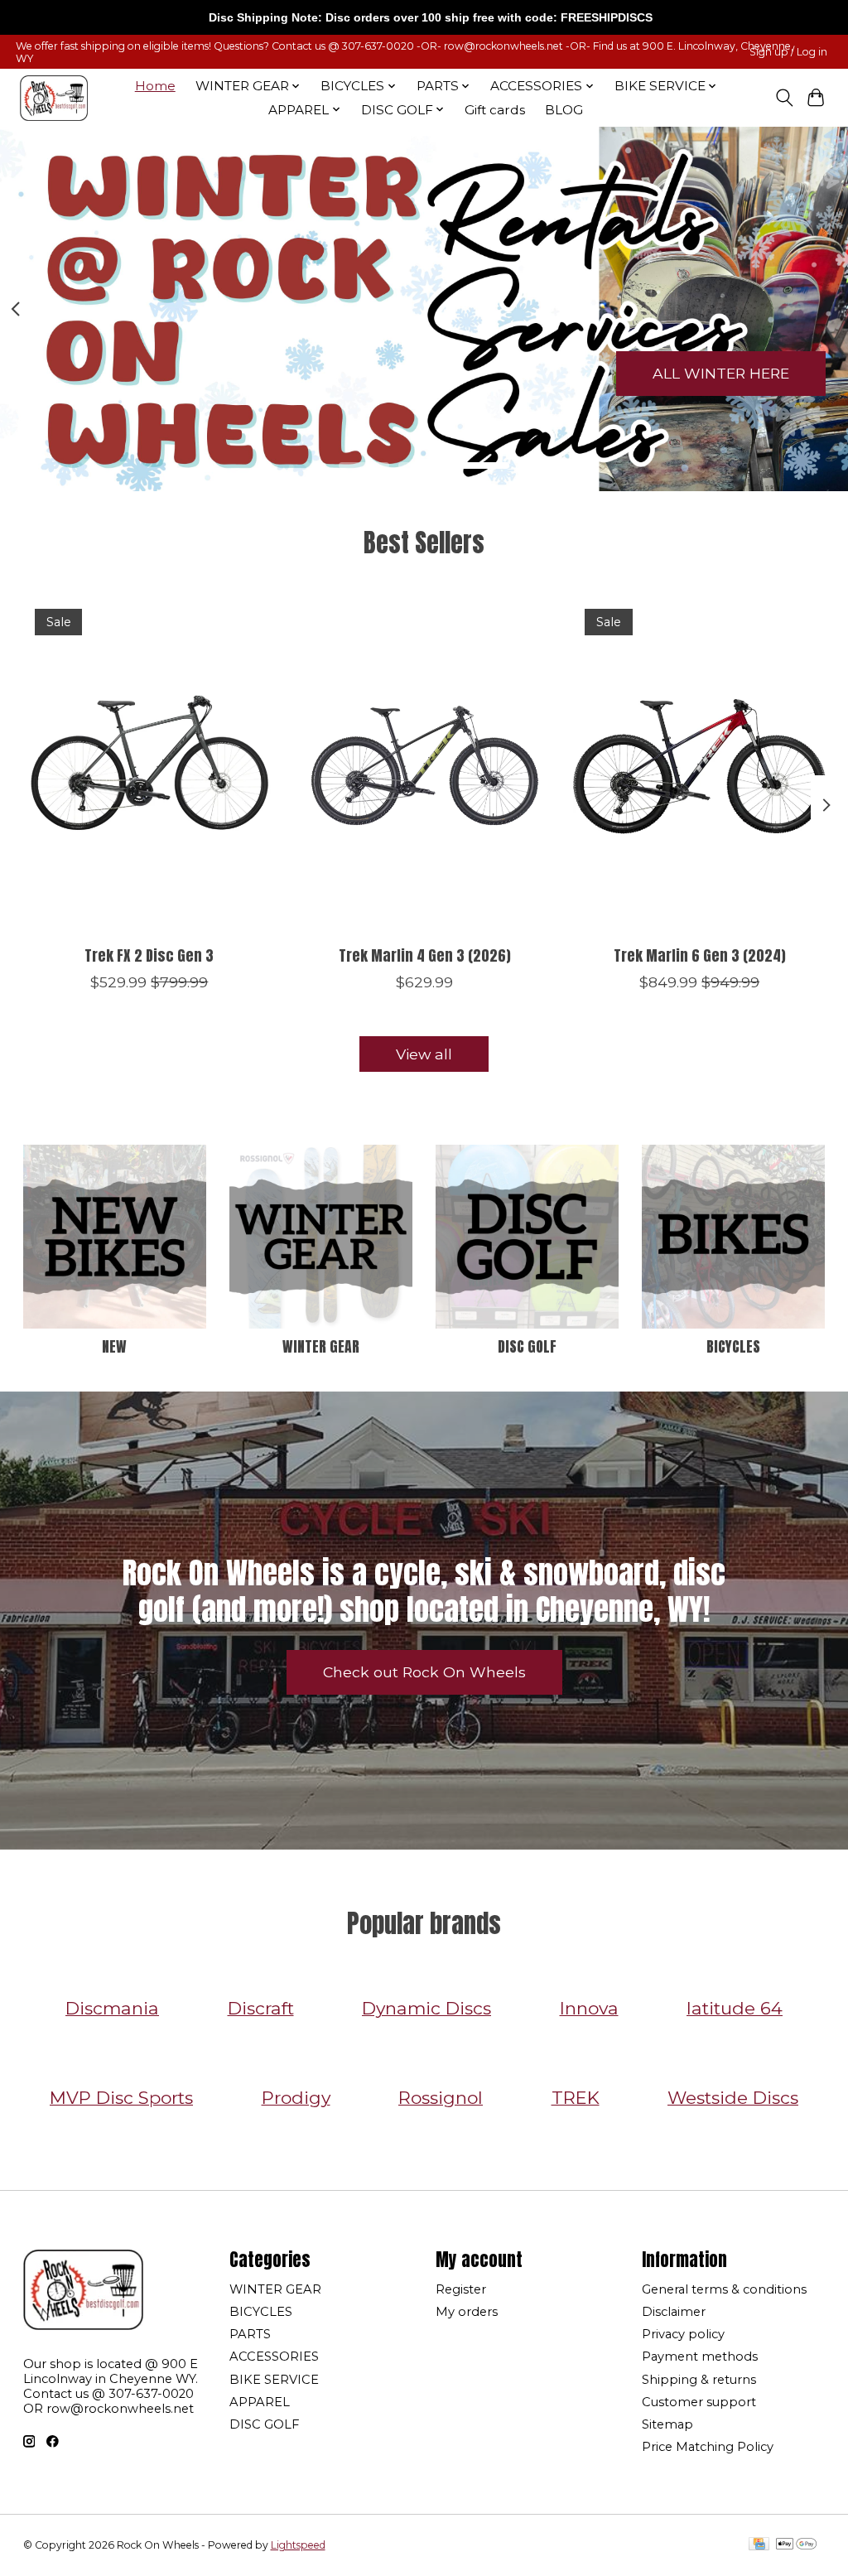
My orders (467, 2312)
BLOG (564, 110)
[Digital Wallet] (796, 2545)
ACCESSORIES (274, 2357)
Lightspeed (298, 2545)
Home (155, 86)
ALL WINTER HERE (721, 373)
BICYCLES (733, 1346)
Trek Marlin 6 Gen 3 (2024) (699, 955)
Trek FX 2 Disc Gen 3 (149, 955)
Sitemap (667, 2424)
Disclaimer (674, 2312)
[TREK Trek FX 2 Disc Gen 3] (149, 765)
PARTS (250, 2334)
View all (424, 1054)
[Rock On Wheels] (54, 98)
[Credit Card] (759, 2545)
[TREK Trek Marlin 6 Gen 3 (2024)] (699, 765)
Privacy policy (683, 2334)
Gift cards (495, 110)
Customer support (699, 2402)
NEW (114, 1346)
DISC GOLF (527, 1346)
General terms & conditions (724, 2289)
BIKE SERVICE (274, 2380)
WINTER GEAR (321, 1346)
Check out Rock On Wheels (424, 1672)
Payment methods (700, 2357)
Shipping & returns (699, 2380)
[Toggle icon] (784, 98)
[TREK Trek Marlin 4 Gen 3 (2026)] (424, 765)
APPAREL (260, 2402)
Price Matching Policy (708, 2447)
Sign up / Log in (788, 52)
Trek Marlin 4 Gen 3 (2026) (424, 955)
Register (461, 2289)
